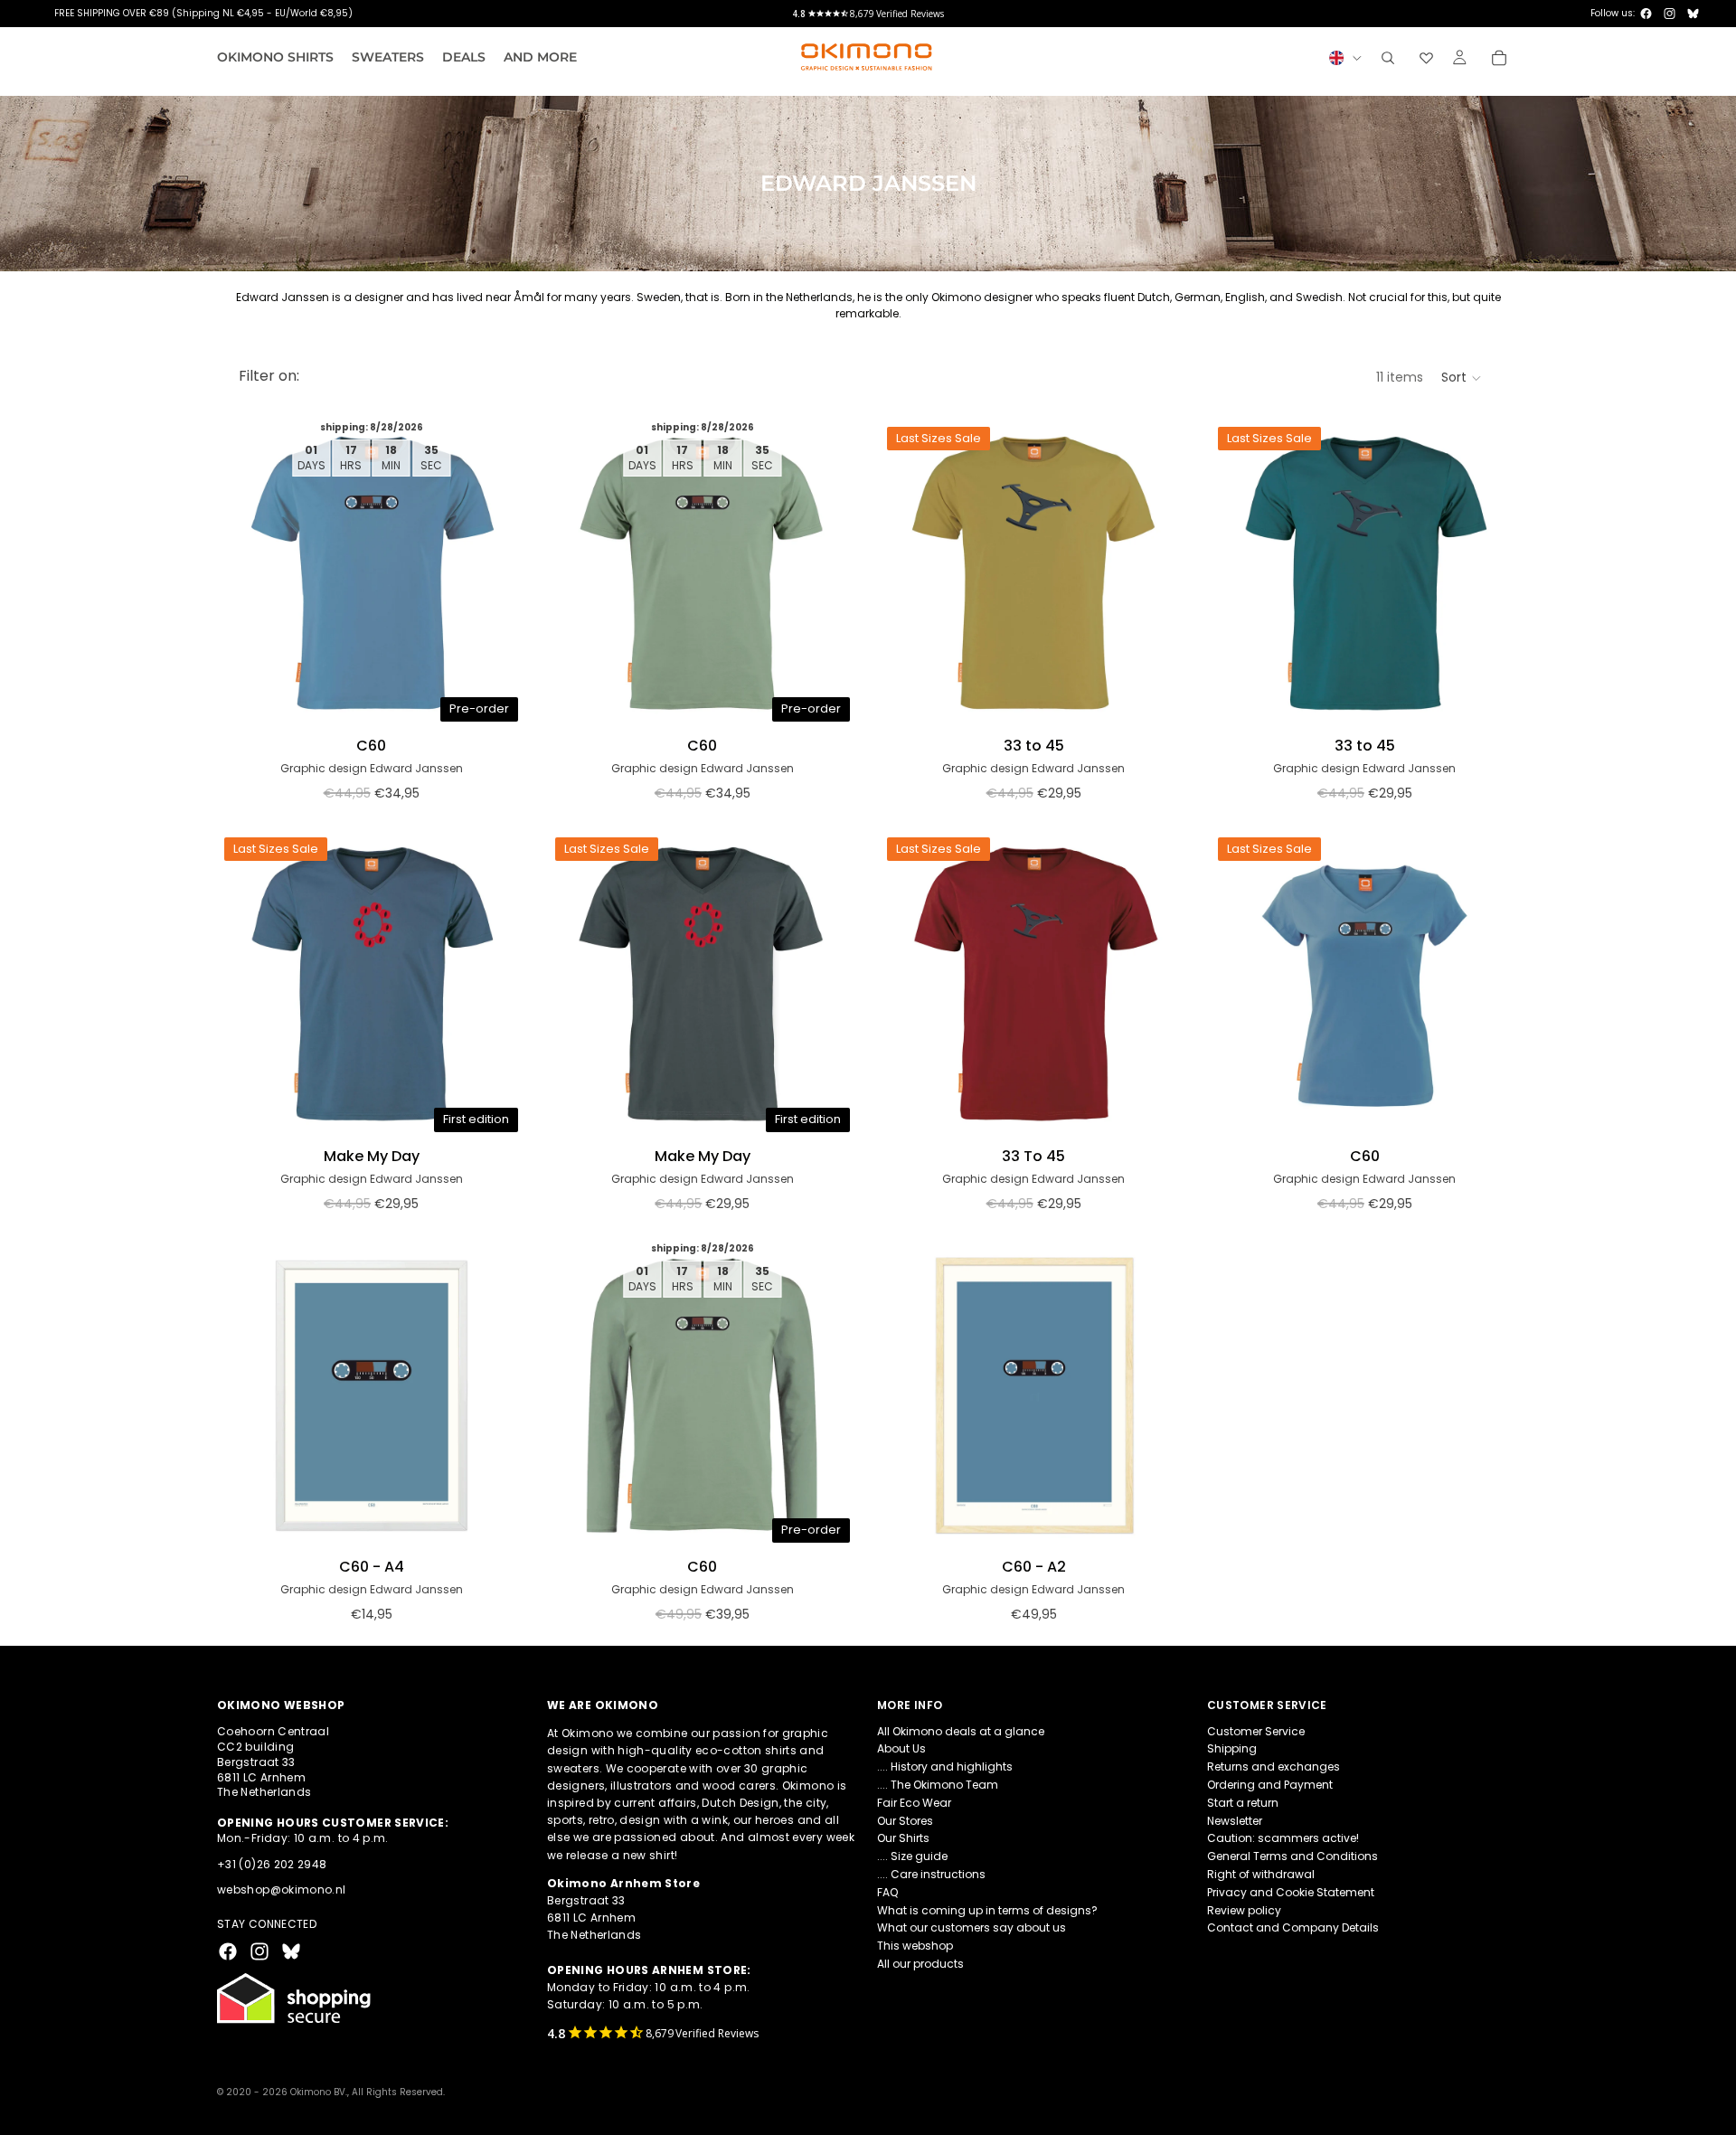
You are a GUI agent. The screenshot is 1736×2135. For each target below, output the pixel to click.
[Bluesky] (1693, 14)
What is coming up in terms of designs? (987, 1909)
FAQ (887, 1891)
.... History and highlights (945, 1767)
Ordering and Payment (1270, 1785)
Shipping (1232, 1748)
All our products (920, 1963)
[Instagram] (1670, 14)
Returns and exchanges (1274, 1767)
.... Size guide (912, 1856)
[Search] (1388, 58)
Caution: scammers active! (1283, 1838)
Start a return (1243, 1802)
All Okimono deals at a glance (961, 1730)
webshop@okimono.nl (281, 1889)
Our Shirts (903, 1838)
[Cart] (1499, 58)
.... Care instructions (931, 1873)
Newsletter (1235, 1820)
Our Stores (905, 1820)
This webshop (915, 1946)
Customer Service (1256, 1730)
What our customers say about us (972, 1927)
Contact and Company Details (1293, 1927)
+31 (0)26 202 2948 (272, 1863)
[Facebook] (1646, 14)
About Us (901, 1748)
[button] (1462, 378)
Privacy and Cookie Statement (1291, 1891)
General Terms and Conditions (1293, 1856)
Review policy (1244, 1909)
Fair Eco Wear (914, 1802)
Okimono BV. (319, 2092)
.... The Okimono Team (938, 1785)
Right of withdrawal (1261, 1873)
